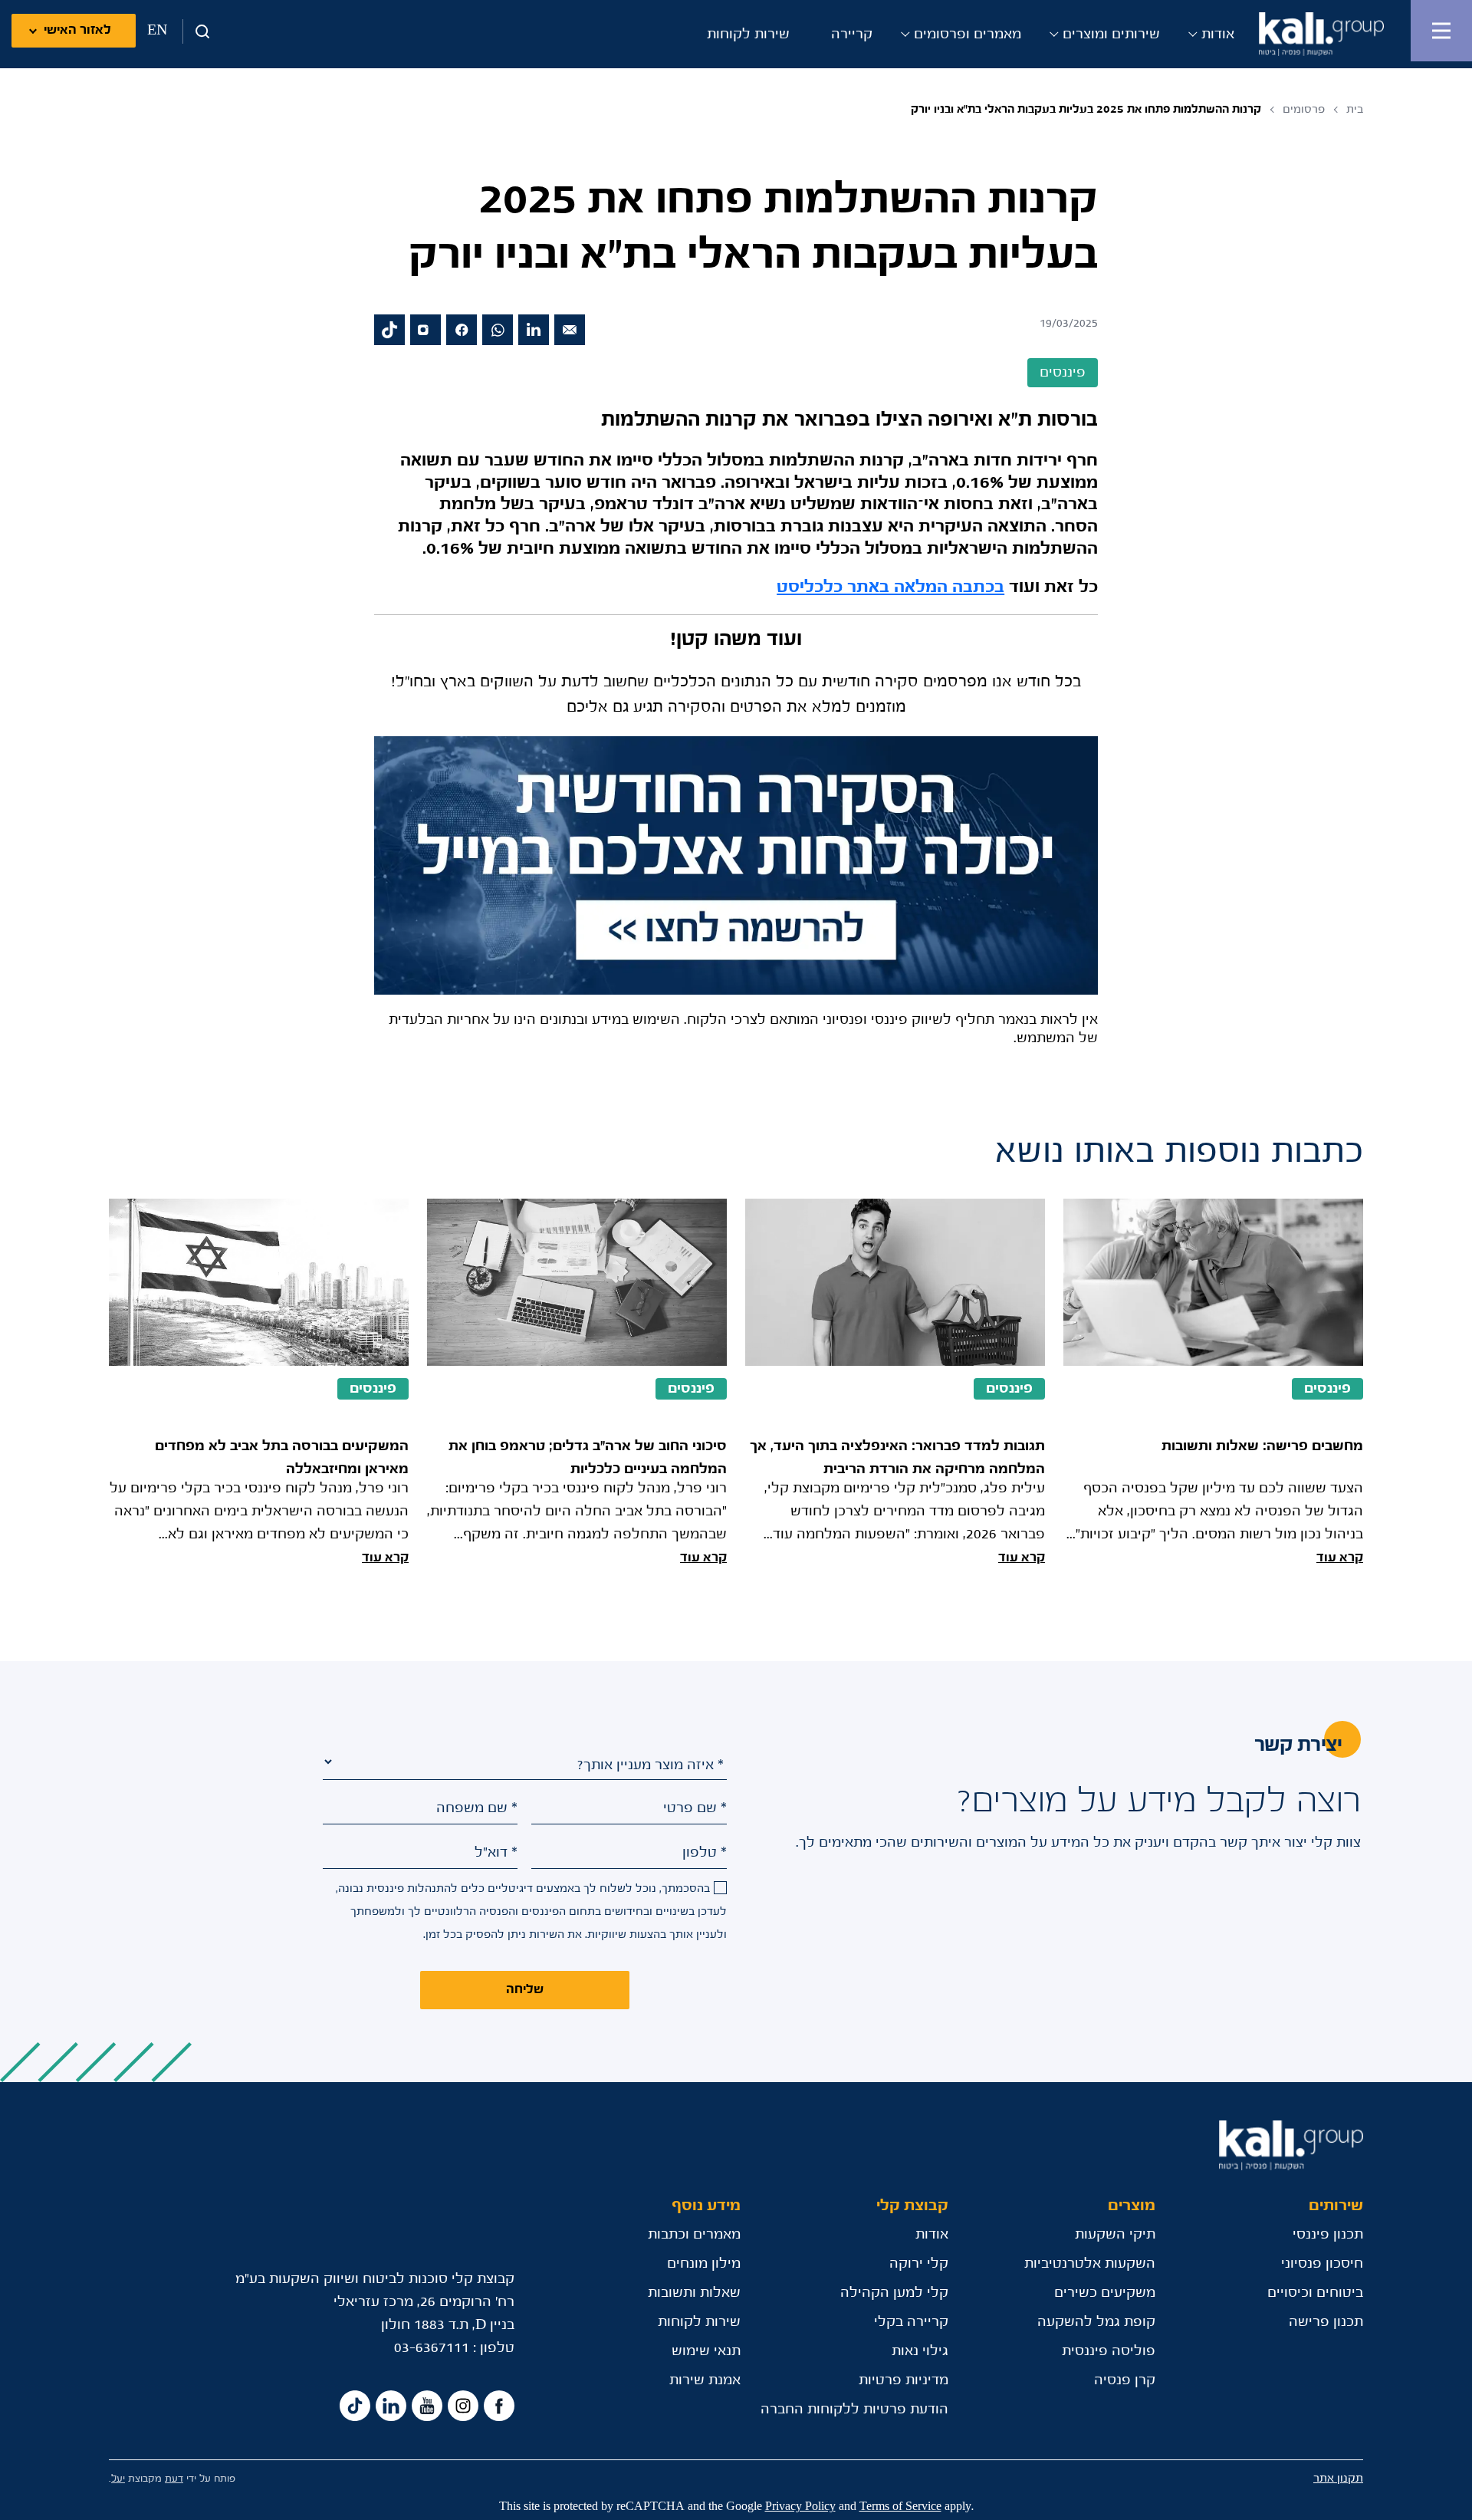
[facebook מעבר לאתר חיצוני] (462, 330)
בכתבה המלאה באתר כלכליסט (890, 587)
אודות (1218, 35)
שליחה (525, 1990)
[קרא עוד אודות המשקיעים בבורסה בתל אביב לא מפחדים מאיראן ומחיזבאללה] (259, 1384)
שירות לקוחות (748, 35)
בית (1355, 109)
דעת (174, 2479)
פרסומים (1304, 109)
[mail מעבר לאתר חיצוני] (570, 330)
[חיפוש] (197, 31)
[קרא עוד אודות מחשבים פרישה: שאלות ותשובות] (1213, 1384)
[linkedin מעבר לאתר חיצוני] (534, 330)
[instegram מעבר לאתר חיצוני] (463, 2406)
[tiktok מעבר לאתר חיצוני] (389, 330)
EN (157, 31)
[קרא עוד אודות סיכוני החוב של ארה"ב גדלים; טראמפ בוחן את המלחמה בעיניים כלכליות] (577, 1384)
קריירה (852, 35)
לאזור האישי (77, 30)
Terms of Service (900, 2507)
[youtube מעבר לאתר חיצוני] (427, 2406)
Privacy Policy (800, 2507)
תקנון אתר (1338, 2478)
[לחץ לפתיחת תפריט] (1441, 31)
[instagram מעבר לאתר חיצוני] (426, 330)
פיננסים (1327, 1389)
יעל (118, 2479)
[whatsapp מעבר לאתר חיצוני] (498, 330)
